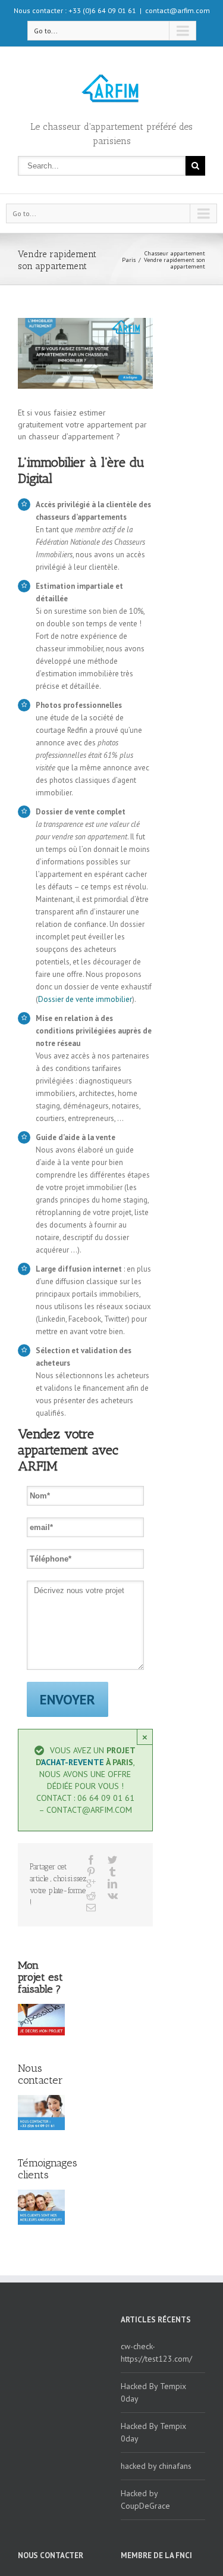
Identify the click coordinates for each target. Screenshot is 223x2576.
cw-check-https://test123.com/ (156, 2352)
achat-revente (73, 1762)
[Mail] (91, 1907)
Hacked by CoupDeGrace (145, 2499)
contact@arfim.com (178, 10)
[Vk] (113, 1896)
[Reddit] (91, 1896)
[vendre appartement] (85, 353)
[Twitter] (112, 1860)
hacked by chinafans (156, 2466)
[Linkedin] (112, 1884)
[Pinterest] (91, 1872)
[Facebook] (91, 1860)
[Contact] (41, 2020)
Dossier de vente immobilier (85, 999)
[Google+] (91, 1884)
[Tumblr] (112, 1872)
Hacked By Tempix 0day (153, 2392)
